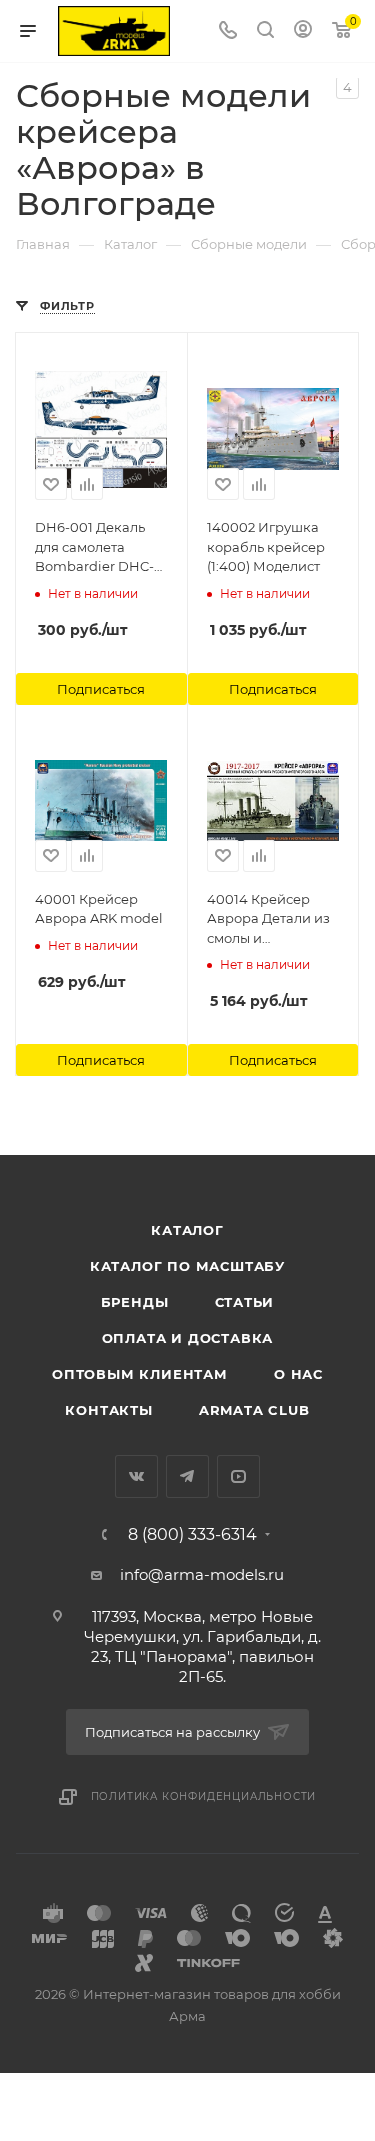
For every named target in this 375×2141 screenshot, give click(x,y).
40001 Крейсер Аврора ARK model (99, 909)
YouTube (238, 1476)
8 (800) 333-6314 (192, 1535)
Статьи (245, 1302)
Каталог (187, 1230)
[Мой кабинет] (303, 31)
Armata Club (254, 1410)
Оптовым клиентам (140, 1374)
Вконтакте (136, 1476)
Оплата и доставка (188, 1338)
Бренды (135, 1302)
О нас (298, 1374)
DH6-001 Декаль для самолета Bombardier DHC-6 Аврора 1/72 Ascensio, (98, 548)
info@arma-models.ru (202, 1574)
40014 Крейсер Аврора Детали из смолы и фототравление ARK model (268, 920)
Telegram (187, 1476)
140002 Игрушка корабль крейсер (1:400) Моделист (266, 546)
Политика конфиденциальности (204, 1796)
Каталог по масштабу (187, 1266)
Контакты (108, 1410)
